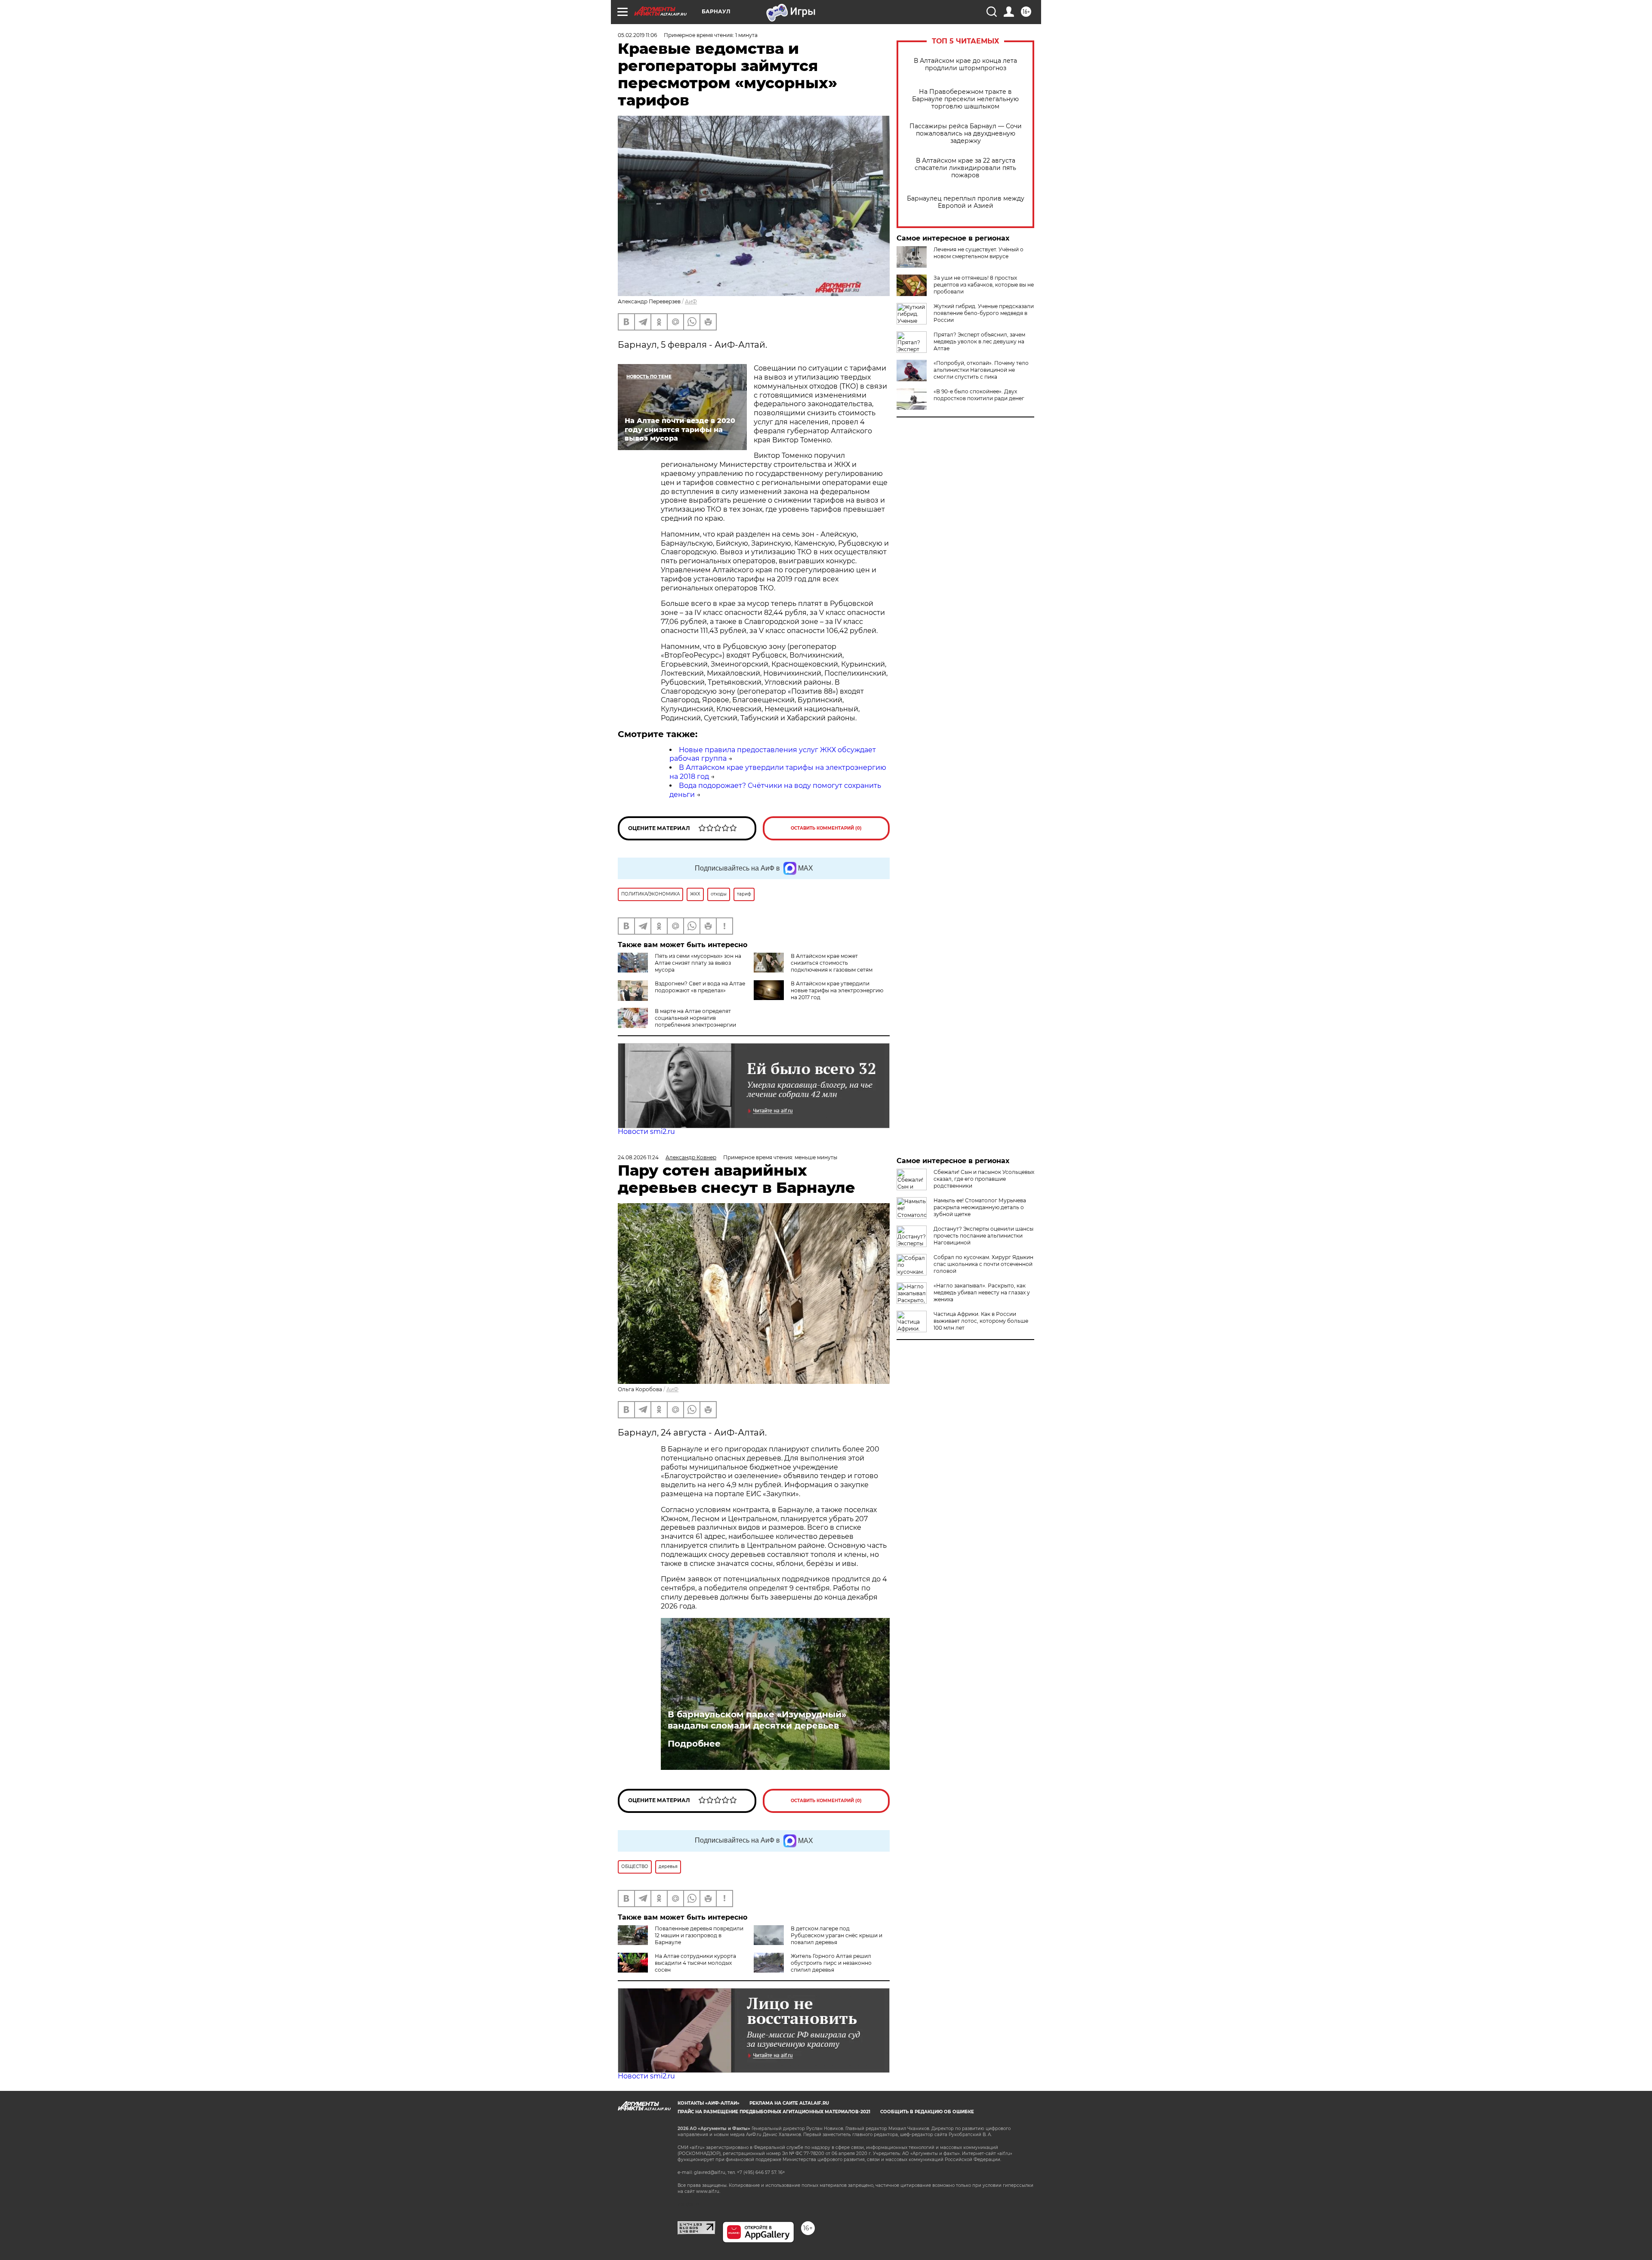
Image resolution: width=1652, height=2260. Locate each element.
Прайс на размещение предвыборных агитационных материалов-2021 (774, 2112)
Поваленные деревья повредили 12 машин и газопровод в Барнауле (699, 1935)
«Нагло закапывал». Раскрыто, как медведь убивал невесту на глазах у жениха (982, 1292)
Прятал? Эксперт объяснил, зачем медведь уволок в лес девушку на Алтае (979, 341)
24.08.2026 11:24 (638, 1157)
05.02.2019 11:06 (637, 35)
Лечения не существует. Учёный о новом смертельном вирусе (979, 253)
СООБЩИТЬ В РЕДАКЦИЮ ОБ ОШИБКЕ (927, 2112)
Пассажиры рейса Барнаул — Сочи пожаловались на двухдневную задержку (966, 134)
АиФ (691, 301)
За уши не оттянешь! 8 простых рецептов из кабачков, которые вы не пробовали (984, 285)
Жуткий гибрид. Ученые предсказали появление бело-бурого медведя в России (984, 313)
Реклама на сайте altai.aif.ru (789, 2103)
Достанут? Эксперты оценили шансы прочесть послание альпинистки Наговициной (983, 1236)
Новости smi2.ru (646, 1132)
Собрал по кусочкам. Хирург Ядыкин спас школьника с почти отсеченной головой (983, 1264)
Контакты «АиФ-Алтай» (709, 2103)
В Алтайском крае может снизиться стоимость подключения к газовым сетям (832, 963)
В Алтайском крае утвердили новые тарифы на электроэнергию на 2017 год (837, 990)
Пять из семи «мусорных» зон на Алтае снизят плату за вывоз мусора (698, 963)
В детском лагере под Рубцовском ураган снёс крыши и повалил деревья (837, 1935)
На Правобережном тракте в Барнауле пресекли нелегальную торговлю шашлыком (965, 99)
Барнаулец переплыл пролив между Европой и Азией (966, 202)
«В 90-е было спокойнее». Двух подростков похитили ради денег (979, 395)
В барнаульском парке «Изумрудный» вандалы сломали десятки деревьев (757, 1720)
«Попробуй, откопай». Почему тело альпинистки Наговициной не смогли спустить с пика (981, 370)
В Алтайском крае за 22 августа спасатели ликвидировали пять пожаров (965, 168)
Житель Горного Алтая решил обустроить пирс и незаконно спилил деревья (831, 1963)
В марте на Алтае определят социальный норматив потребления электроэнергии (695, 1018)
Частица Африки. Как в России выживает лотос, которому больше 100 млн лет (981, 1321)
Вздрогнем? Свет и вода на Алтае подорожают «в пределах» (700, 987)
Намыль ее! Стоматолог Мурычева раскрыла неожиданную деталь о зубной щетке (980, 1207)
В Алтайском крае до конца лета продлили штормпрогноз (965, 65)
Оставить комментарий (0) (826, 828)
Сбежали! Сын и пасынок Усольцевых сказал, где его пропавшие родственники (984, 1179)
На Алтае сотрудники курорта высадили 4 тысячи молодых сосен (695, 1963)
